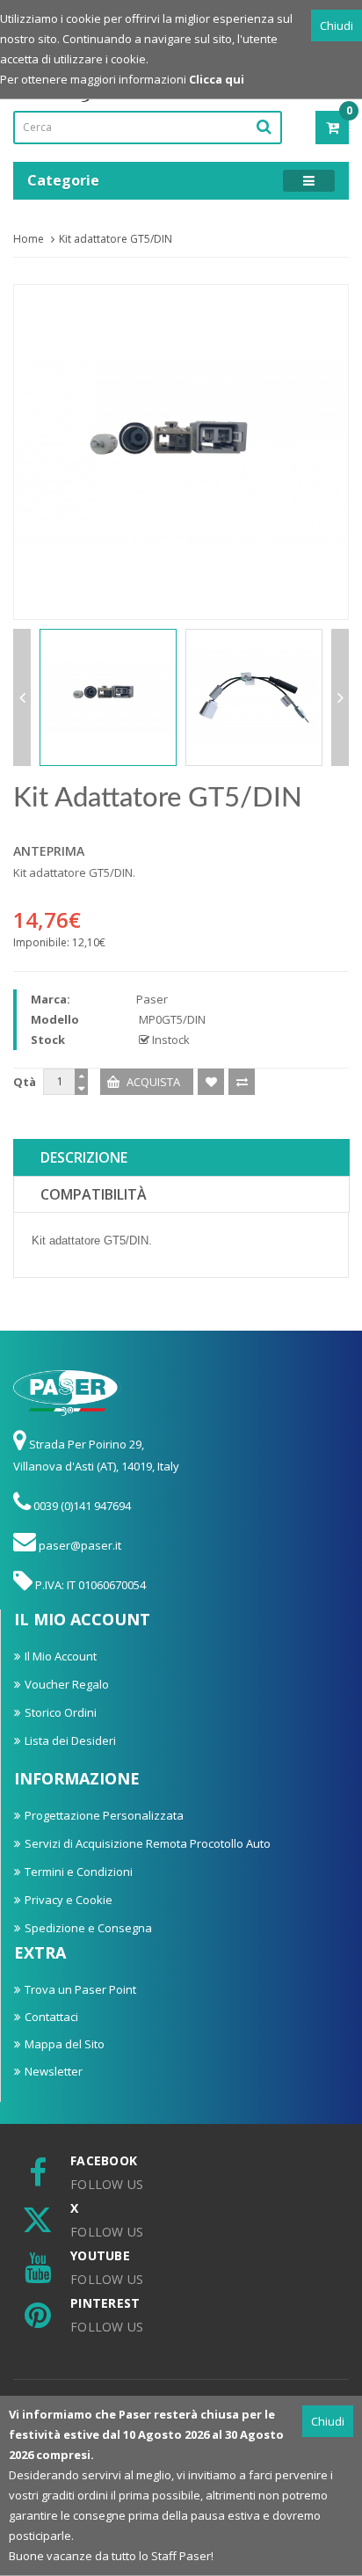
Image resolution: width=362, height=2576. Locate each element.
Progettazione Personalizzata (104, 1815)
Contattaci (51, 2017)
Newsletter (54, 2071)
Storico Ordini (61, 1712)
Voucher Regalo (67, 1684)
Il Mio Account (61, 1656)
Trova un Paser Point (80, 1989)
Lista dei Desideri (70, 1740)
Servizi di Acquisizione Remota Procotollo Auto (148, 1843)
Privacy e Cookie (69, 1900)
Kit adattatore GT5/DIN (116, 239)
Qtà (25, 1082)
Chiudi (337, 26)
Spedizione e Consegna (88, 1928)
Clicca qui (217, 79)
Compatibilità (94, 1194)
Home (29, 239)
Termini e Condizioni (79, 1872)
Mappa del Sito (65, 2044)
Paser (152, 999)
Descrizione (84, 1157)
